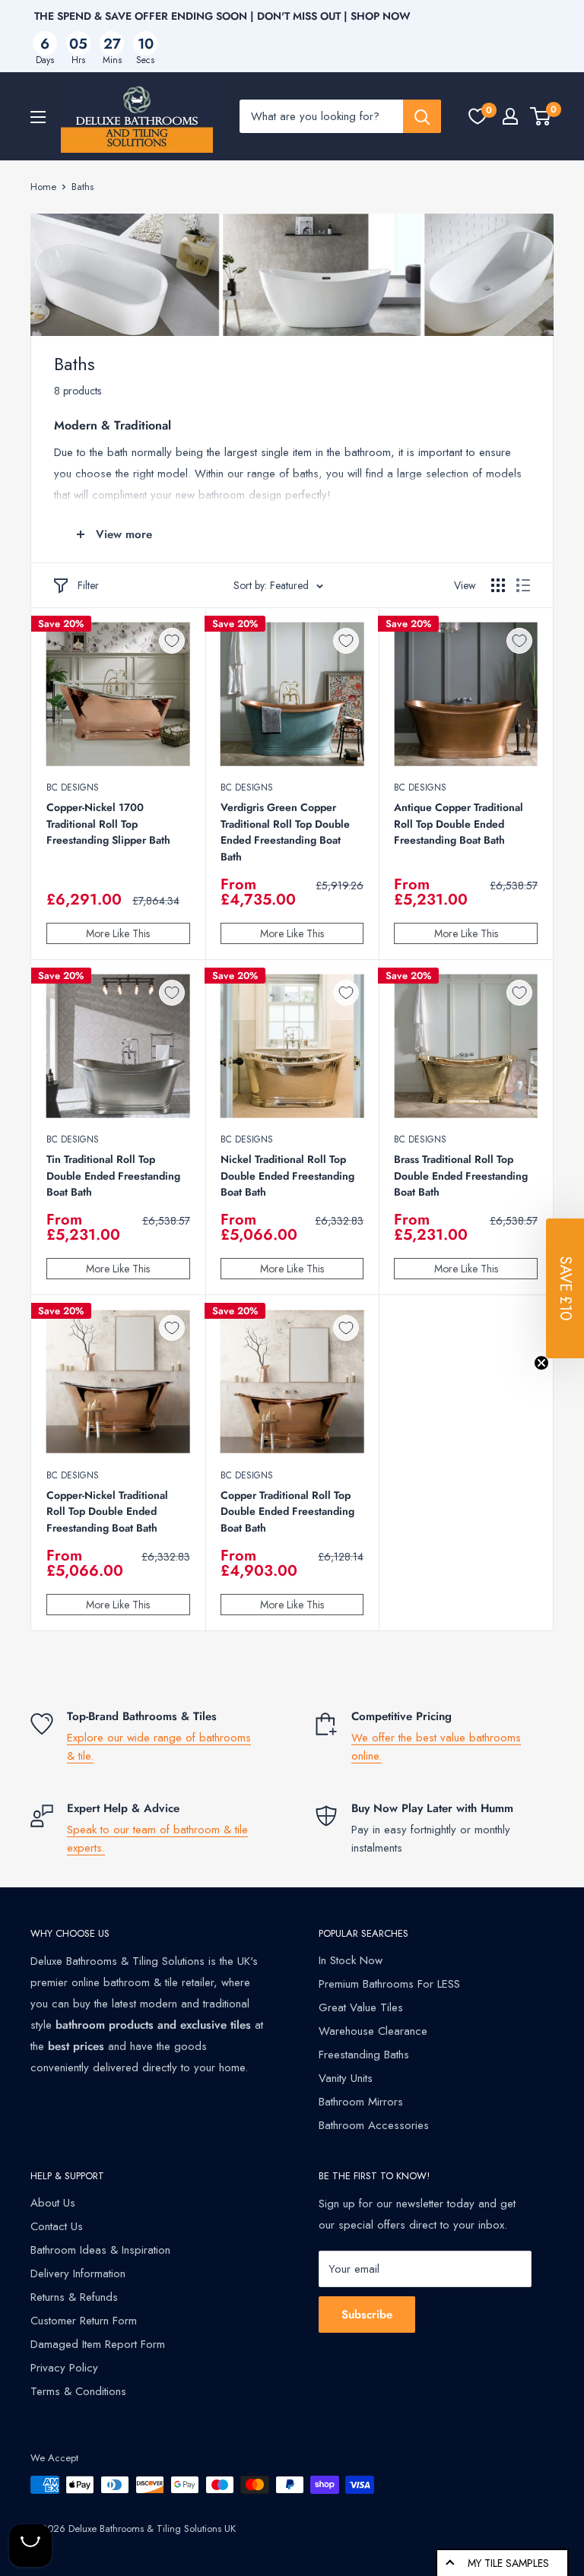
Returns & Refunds (74, 2297)
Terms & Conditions (78, 2391)
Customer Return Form (84, 2321)
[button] (565, 1288)
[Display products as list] (523, 585)
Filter (88, 585)
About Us (53, 2203)
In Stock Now (351, 1960)
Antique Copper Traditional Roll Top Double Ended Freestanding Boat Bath (459, 824)
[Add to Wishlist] (172, 641)
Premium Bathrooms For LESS (389, 1984)
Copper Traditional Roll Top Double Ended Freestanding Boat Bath (287, 1511)
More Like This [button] (118, 933)
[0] (478, 116)
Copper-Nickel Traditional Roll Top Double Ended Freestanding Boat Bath (107, 1511)
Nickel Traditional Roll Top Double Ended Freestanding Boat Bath (287, 1176)
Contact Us (57, 2226)
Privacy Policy (64, 2368)
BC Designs (73, 787)
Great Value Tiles (361, 2007)
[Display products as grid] (498, 585)
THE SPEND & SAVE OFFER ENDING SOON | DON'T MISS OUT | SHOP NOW (222, 16)
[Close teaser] (541, 1363)
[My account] (510, 116)
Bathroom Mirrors (361, 2102)
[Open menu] (38, 117)
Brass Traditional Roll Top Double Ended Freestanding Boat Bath (461, 1176)
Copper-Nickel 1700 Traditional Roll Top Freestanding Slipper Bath (108, 824)
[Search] (422, 116)
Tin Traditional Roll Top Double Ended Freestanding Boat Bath (113, 1176)
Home (43, 187)
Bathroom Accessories (374, 2125)
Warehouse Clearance (373, 2031)
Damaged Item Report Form (98, 2344)
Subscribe (367, 2315)
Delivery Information (78, 2273)
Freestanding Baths (364, 2055)
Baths (83, 187)
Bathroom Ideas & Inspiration (100, 2250)
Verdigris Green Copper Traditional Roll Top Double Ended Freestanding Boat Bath (285, 832)
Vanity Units (346, 2078)
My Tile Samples (508, 2563)
